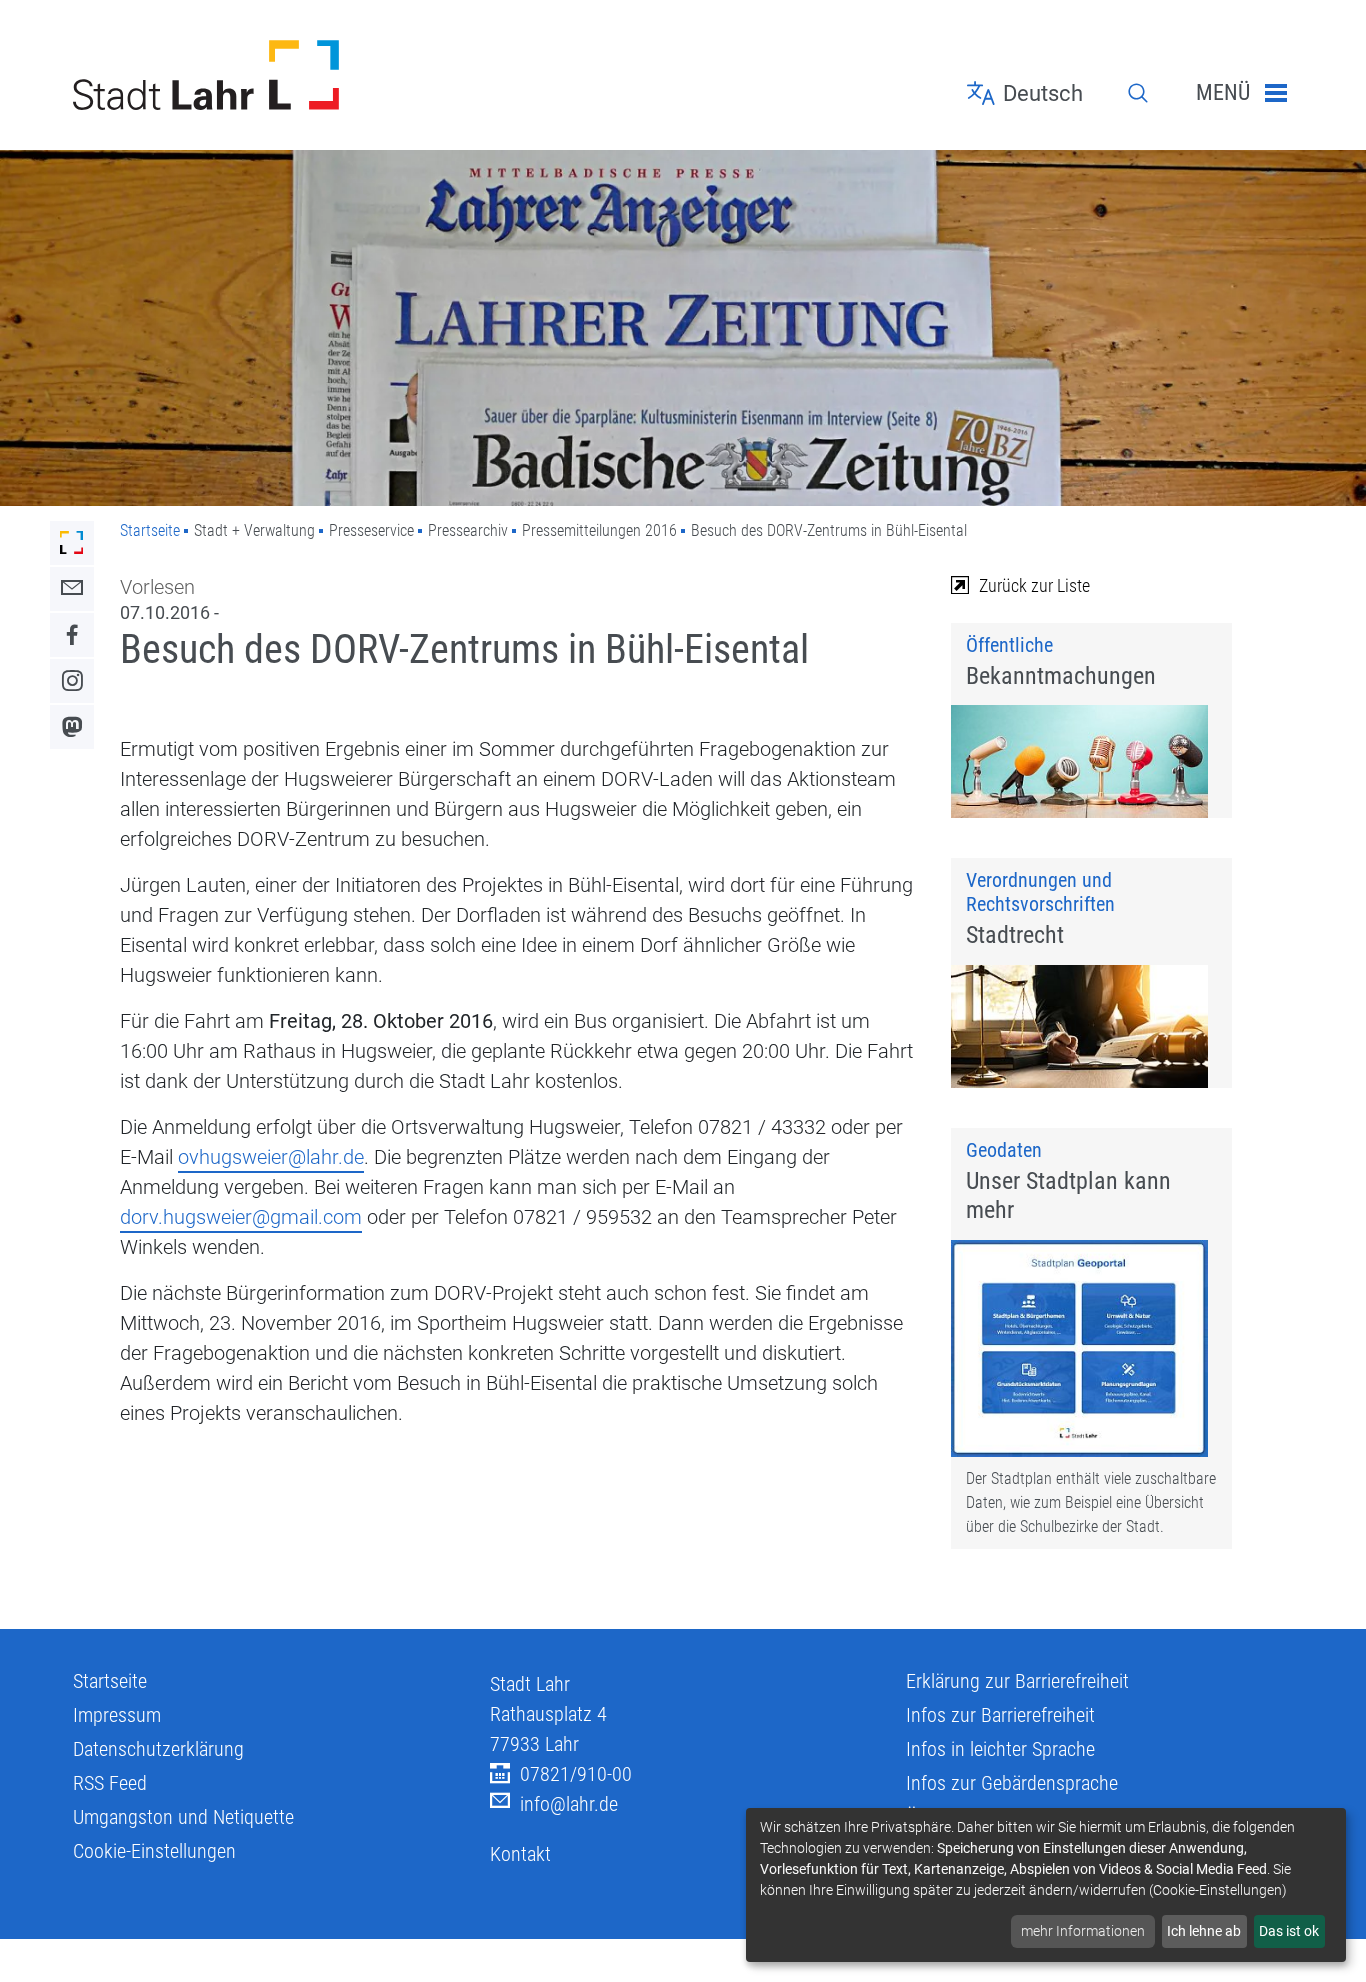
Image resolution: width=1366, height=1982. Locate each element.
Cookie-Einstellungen (154, 1851)
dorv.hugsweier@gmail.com (241, 1217)
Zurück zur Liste (1034, 585)
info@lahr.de (569, 1804)
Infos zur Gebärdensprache (1012, 1783)
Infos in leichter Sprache (1000, 1749)
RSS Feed (110, 1783)
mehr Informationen (1083, 1931)
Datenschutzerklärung (158, 1749)
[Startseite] (266, 75)
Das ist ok (1289, 1931)
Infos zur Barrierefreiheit (1000, 1715)
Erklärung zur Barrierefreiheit (1017, 1681)
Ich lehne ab (1204, 1931)
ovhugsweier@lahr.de (271, 1157)
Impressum (117, 1715)
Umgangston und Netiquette (183, 1817)
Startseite (150, 530)
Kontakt (520, 1854)
